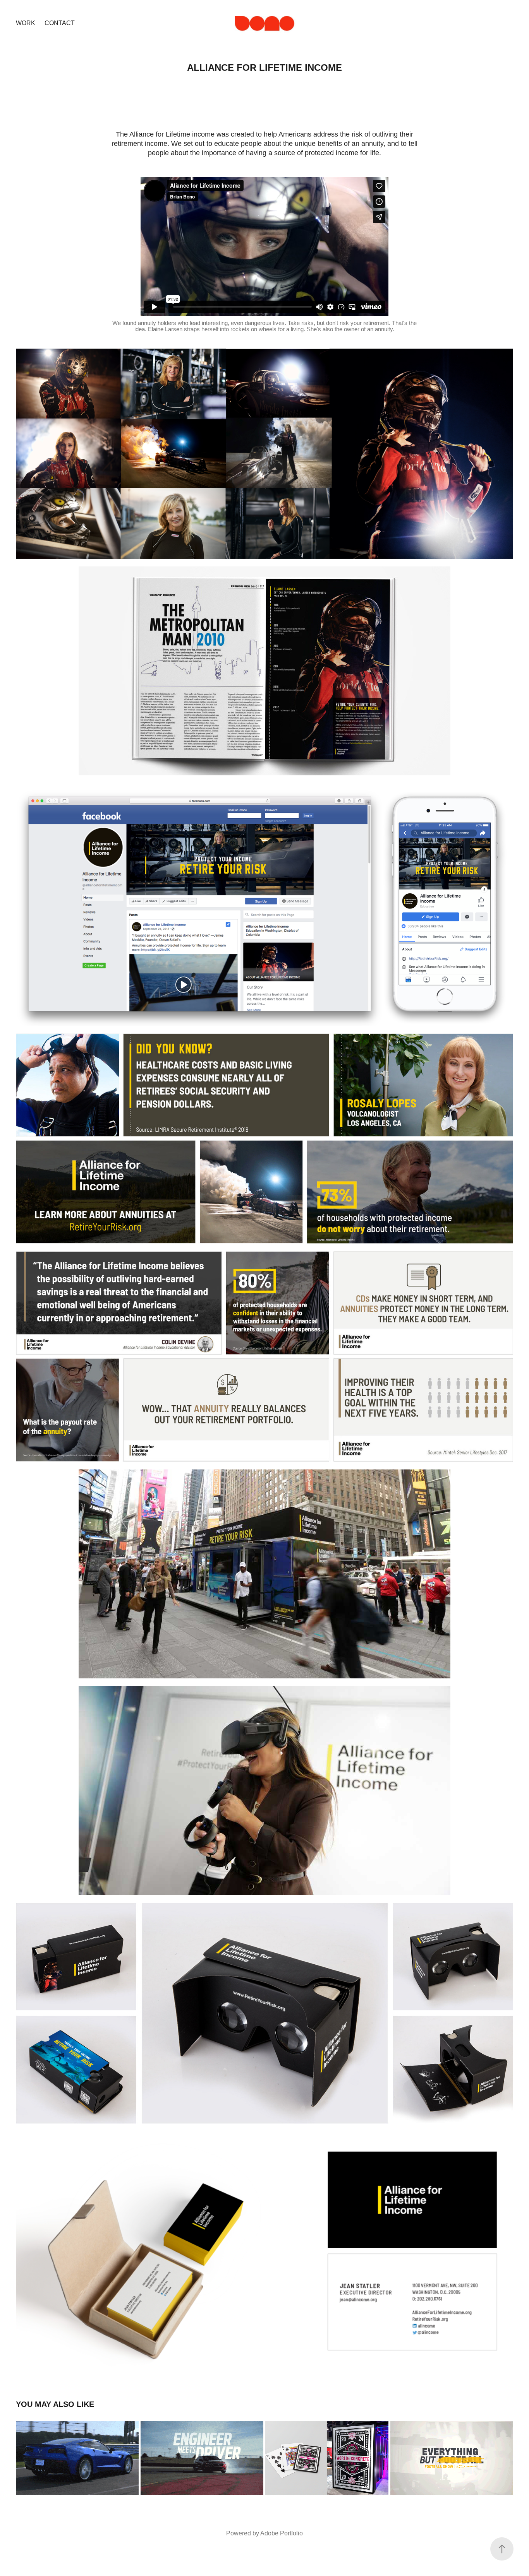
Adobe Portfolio (282, 2533)
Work (26, 23)
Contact (60, 23)
